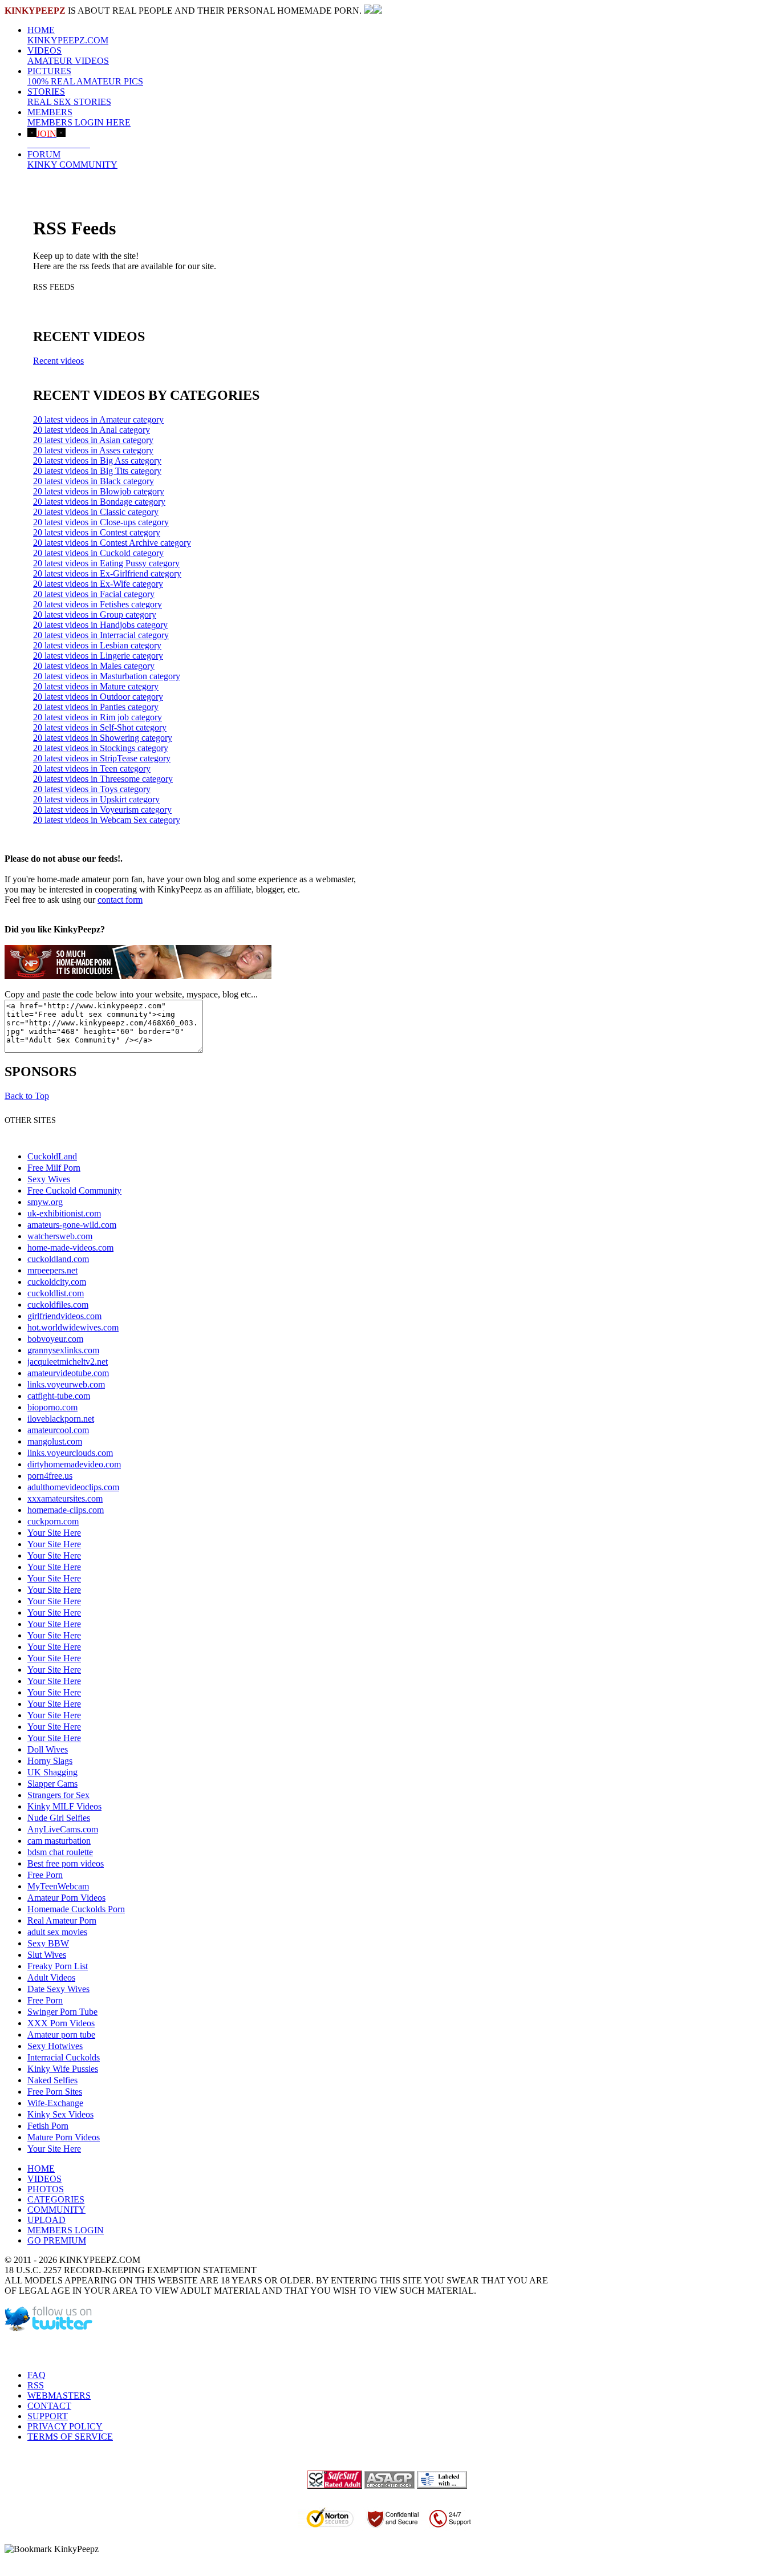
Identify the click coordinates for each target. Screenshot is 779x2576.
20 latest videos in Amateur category (98, 419)
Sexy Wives (49, 1179)
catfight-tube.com (59, 1396)
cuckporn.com (53, 1521)
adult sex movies (57, 1932)
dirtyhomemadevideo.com (74, 1464)
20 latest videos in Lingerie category (98, 656)
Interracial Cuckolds (64, 2057)
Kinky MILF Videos (64, 1806)
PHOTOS (46, 2189)
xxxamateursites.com (65, 1498)
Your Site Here (54, 1533)
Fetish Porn (48, 2126)
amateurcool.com (58, 1430)
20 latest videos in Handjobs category (100, 625)
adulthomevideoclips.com (73, 1487)
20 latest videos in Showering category (103, 738)
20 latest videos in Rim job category (98, 717)
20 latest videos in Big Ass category (97, 461)
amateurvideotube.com (68, 1373)
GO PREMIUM (57, 2240)
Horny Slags (50, 1761)
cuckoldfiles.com (58, 1305)
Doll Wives (48, 1749)
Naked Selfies (52, 2080)
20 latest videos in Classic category (96, 512)
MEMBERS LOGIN (66, 2230)
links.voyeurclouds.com (70, 1453)
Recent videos (58, 361)
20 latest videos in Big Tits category (97, 471)
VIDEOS (68, 56)
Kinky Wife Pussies (63, 2069)
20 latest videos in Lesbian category (97, 645)
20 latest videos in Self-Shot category (100, 727)
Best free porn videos (66, 1863)
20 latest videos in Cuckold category (98, 553)
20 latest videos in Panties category (96, 707)
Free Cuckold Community (74, 1190)
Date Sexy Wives (58, 1989)
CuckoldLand (52, 1156)
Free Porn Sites (55, 2092)
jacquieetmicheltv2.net (68, 1362)
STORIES (69, 97)
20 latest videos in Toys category (92, 789)
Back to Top (27, 1096)
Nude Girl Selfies (59, 1818)
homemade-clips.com (66, 1510)
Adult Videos (51, 1977)
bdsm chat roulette (60, 1852)
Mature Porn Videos (64, 2137)
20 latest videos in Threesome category (103, 779)
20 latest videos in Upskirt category (96, 799)
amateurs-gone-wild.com (72, 1225)
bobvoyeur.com (55, 1339)
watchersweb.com (60, 1236)
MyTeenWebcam (58, 1886)
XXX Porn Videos (61, 2023)
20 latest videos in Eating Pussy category (106, 563)
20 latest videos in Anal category (92, 430)
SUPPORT (48, 2416)
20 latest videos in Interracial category (101, 635)
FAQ (36, 2375)
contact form (120, 900)
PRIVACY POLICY (65, 2426)
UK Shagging (52, 1772)
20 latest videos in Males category (94, 666)
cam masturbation (59, 1841)
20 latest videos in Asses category (93, 450)
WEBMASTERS (59, 2396)
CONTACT (49, 2406)
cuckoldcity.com (57, 1282)
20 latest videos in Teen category (92, 768)
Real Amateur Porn (62, 1920)
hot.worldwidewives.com (73, 1327)
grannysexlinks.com (63, 1350)
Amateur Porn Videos (66, 1898)
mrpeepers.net (52, 1270)
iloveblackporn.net (61, 1419)
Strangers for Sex (58, 1795)
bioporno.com (52, 1407)
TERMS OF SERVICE (70, 2437)
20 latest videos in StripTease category (102, 758)
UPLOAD (46, 2220)
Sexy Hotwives (55, 2046)
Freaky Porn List (58, 1966)
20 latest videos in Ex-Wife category (98, 584)
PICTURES (85, 76)
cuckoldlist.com (56, 1293)
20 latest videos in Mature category (96, 686)
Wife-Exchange (55, 2103)
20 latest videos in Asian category (93, 440)
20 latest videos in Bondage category (99, 502)
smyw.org (45, 1202)
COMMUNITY (56, 2210)
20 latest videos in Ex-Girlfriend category (107, 573)
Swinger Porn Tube (62, 2012)
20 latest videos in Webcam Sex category (107, 820)
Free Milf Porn (54, 1168)
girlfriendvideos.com (64, 1316)
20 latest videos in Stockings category (101, 748)
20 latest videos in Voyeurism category (102, 810)
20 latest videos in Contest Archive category (112, 543)
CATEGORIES (56, 2199)
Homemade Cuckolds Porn (76, 1909)
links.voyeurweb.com (66, 1384)
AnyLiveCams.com (63, 1829)
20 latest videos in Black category (94, 481)
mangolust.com (55, 1441)
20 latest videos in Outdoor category (98, 697)
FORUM (72, 159)
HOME (68, 35)
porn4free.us (50, 1476)
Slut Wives (47, 1955)
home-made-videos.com (70, 1248)
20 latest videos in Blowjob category (99, 491)
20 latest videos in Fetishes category (98, 604)
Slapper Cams (52, 1784)
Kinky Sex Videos (60, 2114)
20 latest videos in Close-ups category (101, 522)
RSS (36, 2385)
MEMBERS (79, 117)
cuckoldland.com (58, 1259)
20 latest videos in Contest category (97, 532)
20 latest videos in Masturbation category (107, 676)
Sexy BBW (48, 1943)
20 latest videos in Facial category (94, 594)
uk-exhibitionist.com (64, 1213)
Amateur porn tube (61, 2035)
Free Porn (45, 1875)
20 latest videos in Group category (95, 614)
